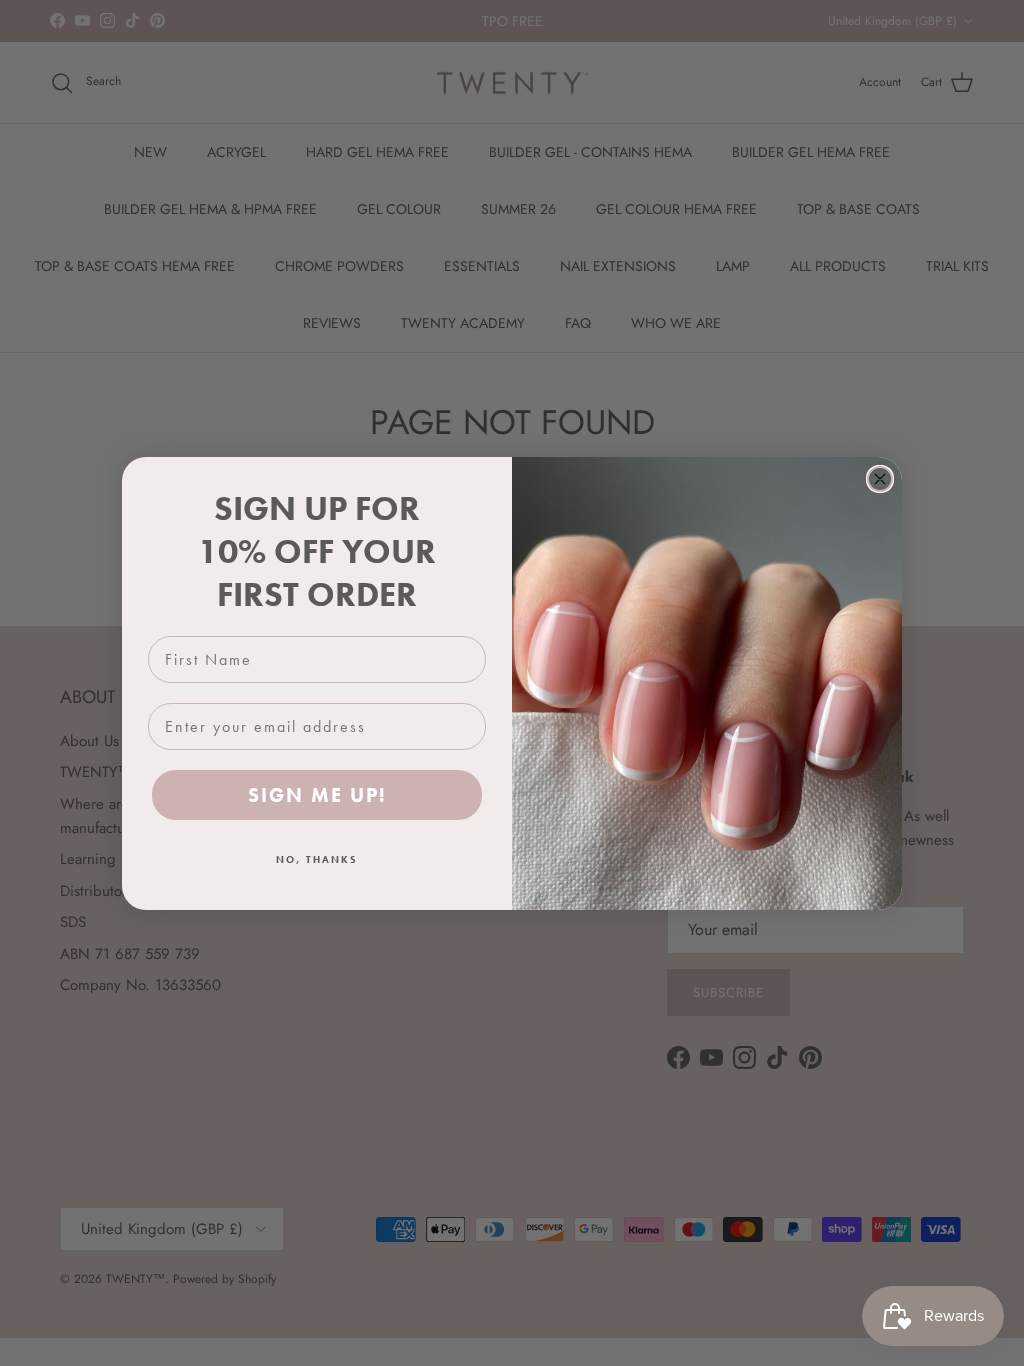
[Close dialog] (880, 479)
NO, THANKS (317, 859)
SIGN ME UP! (317, 795)
